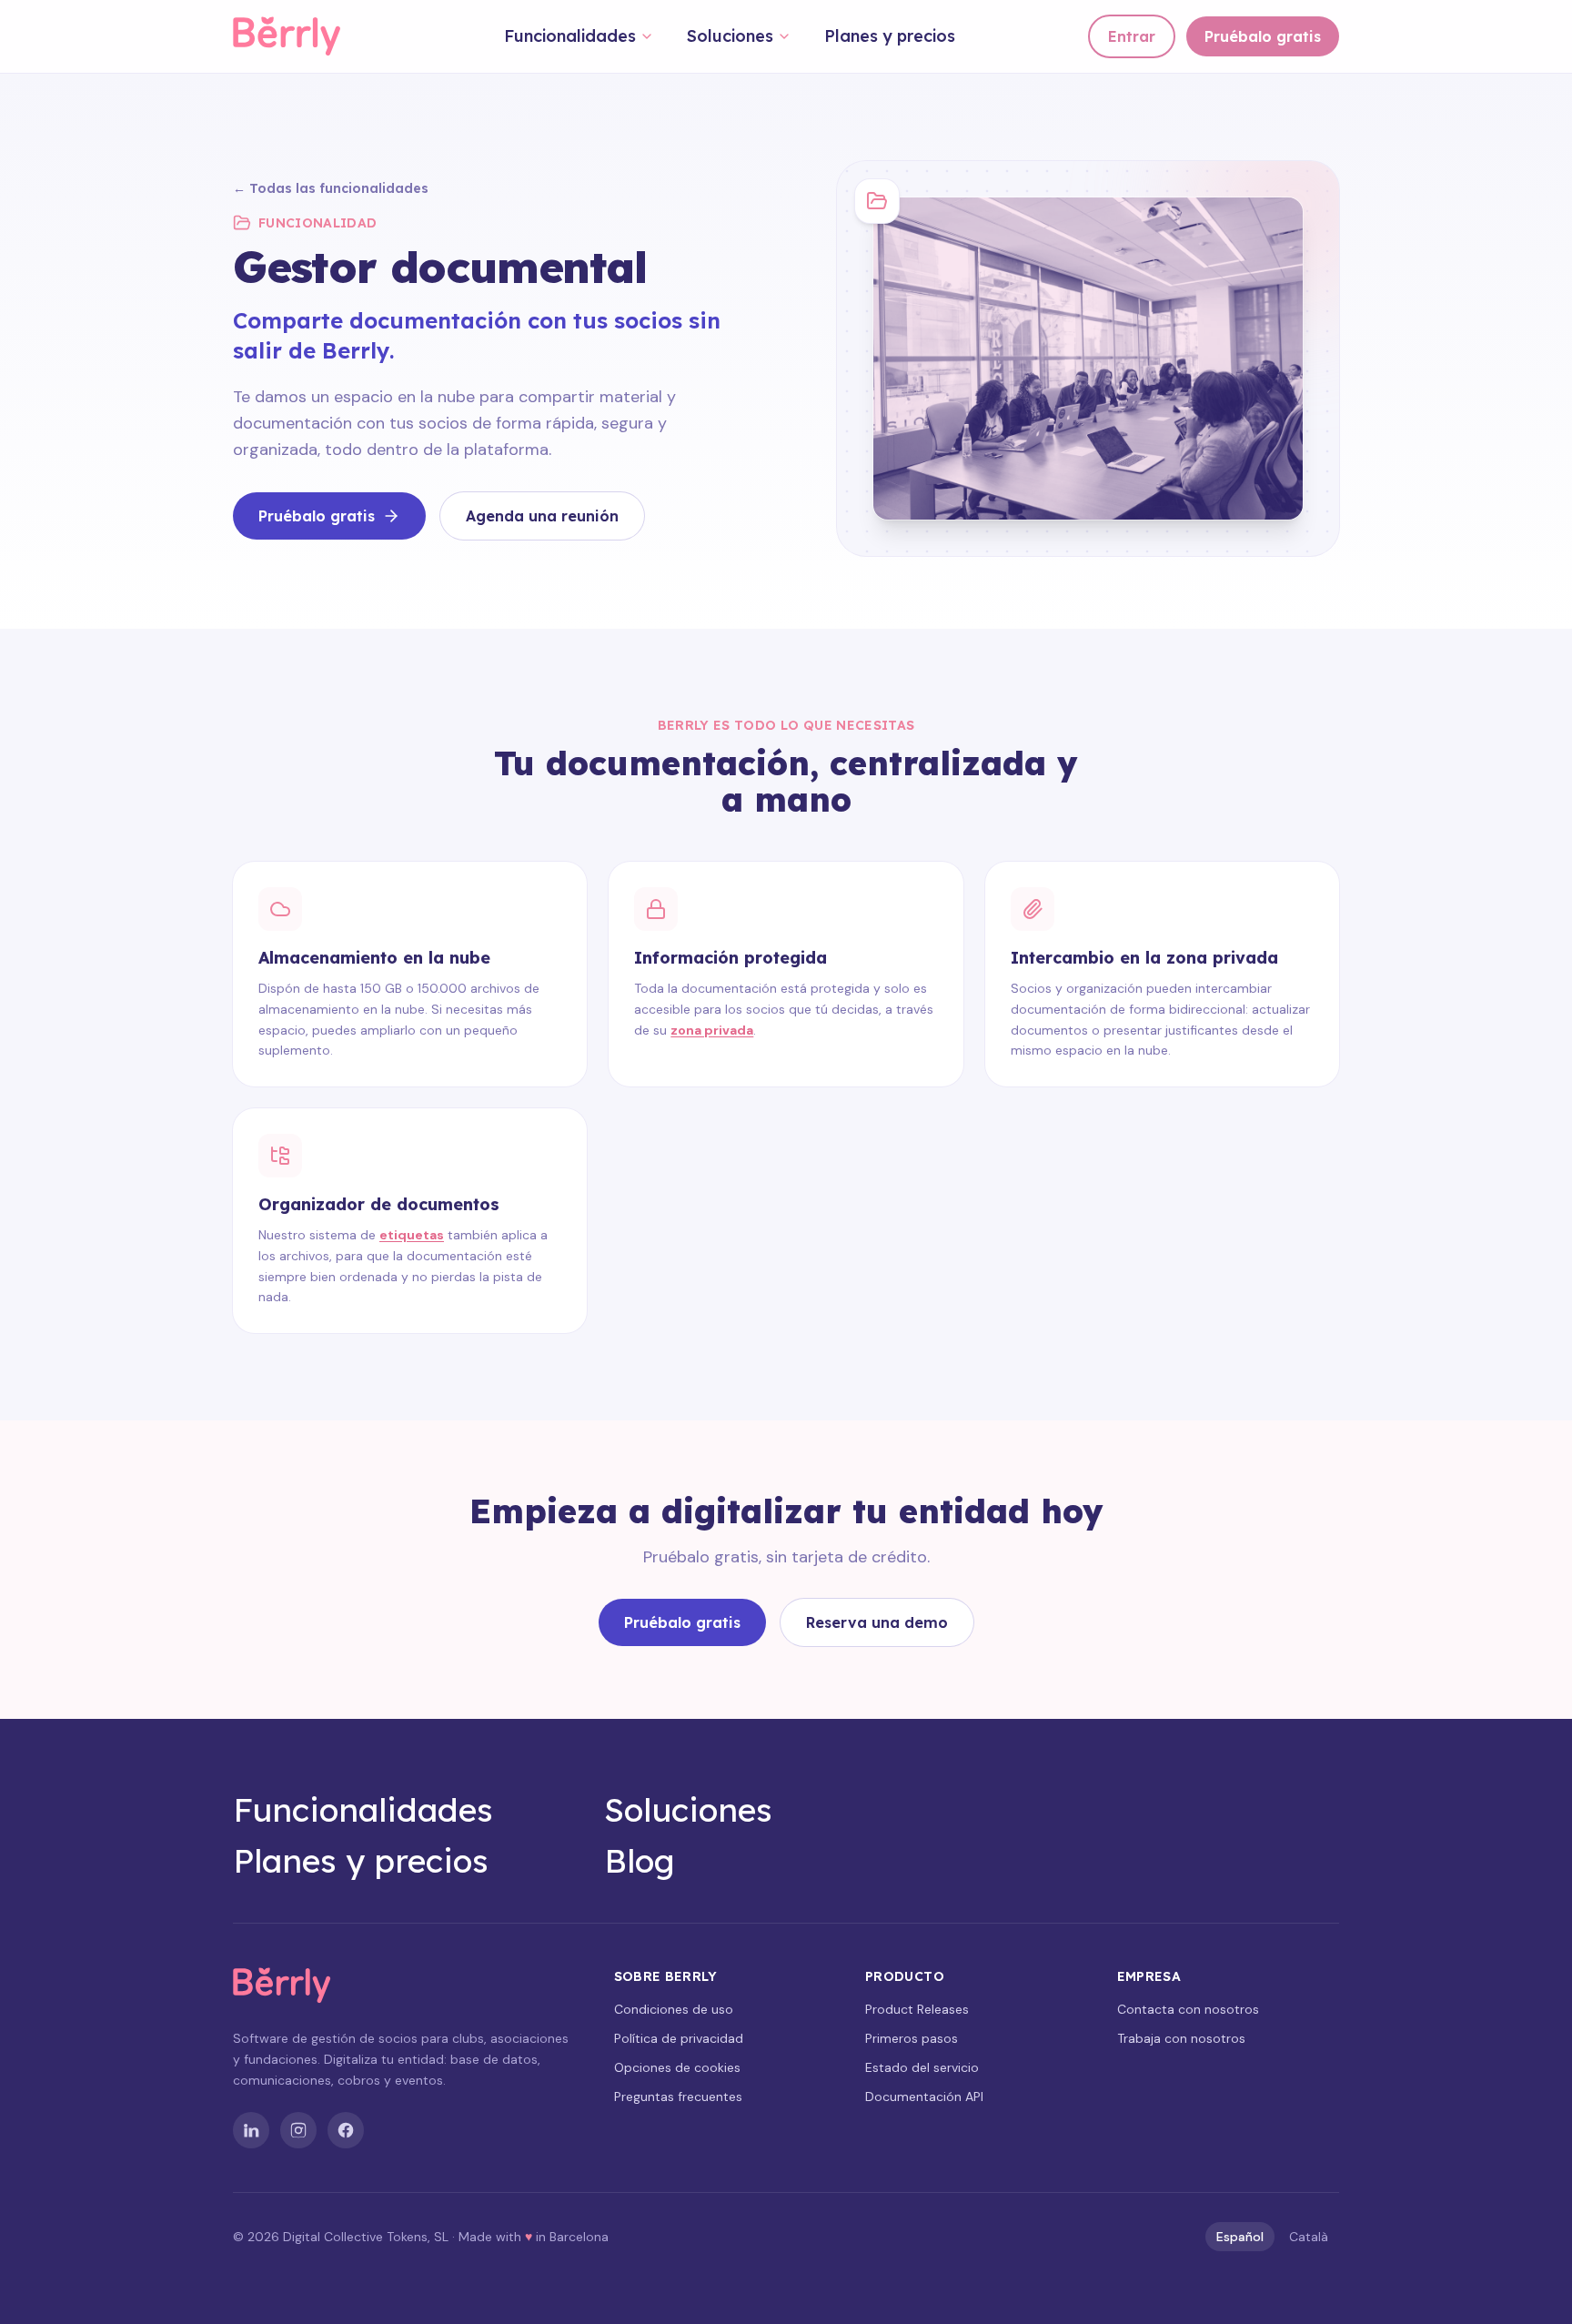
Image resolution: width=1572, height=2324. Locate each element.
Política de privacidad (679, 2038)
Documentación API (924, 2097)
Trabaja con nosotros (1181, 2038)
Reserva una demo (877, 1622)
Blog (640, 1861)
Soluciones (730, 36)
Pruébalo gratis (1263, 36)
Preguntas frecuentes (678, 2097)
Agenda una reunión (542, 516)
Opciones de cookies (677, 2067)
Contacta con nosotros (1188, 2009)
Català (1309, 2237)
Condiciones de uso (674, 2009)
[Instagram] (298, 2130)
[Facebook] (346, 2130)
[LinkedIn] (251, 2130)
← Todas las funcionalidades (331, 188)
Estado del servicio (922, 2067)
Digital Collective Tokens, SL (366, 2237)
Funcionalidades (570, 36)
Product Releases (917, 2009)
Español (1240, 2237)
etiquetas (412, 1235)
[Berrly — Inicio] (302, 36)
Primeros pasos (912, 2038)
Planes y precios (890, 36)
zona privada (712, 1030)
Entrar (1132, 36)
